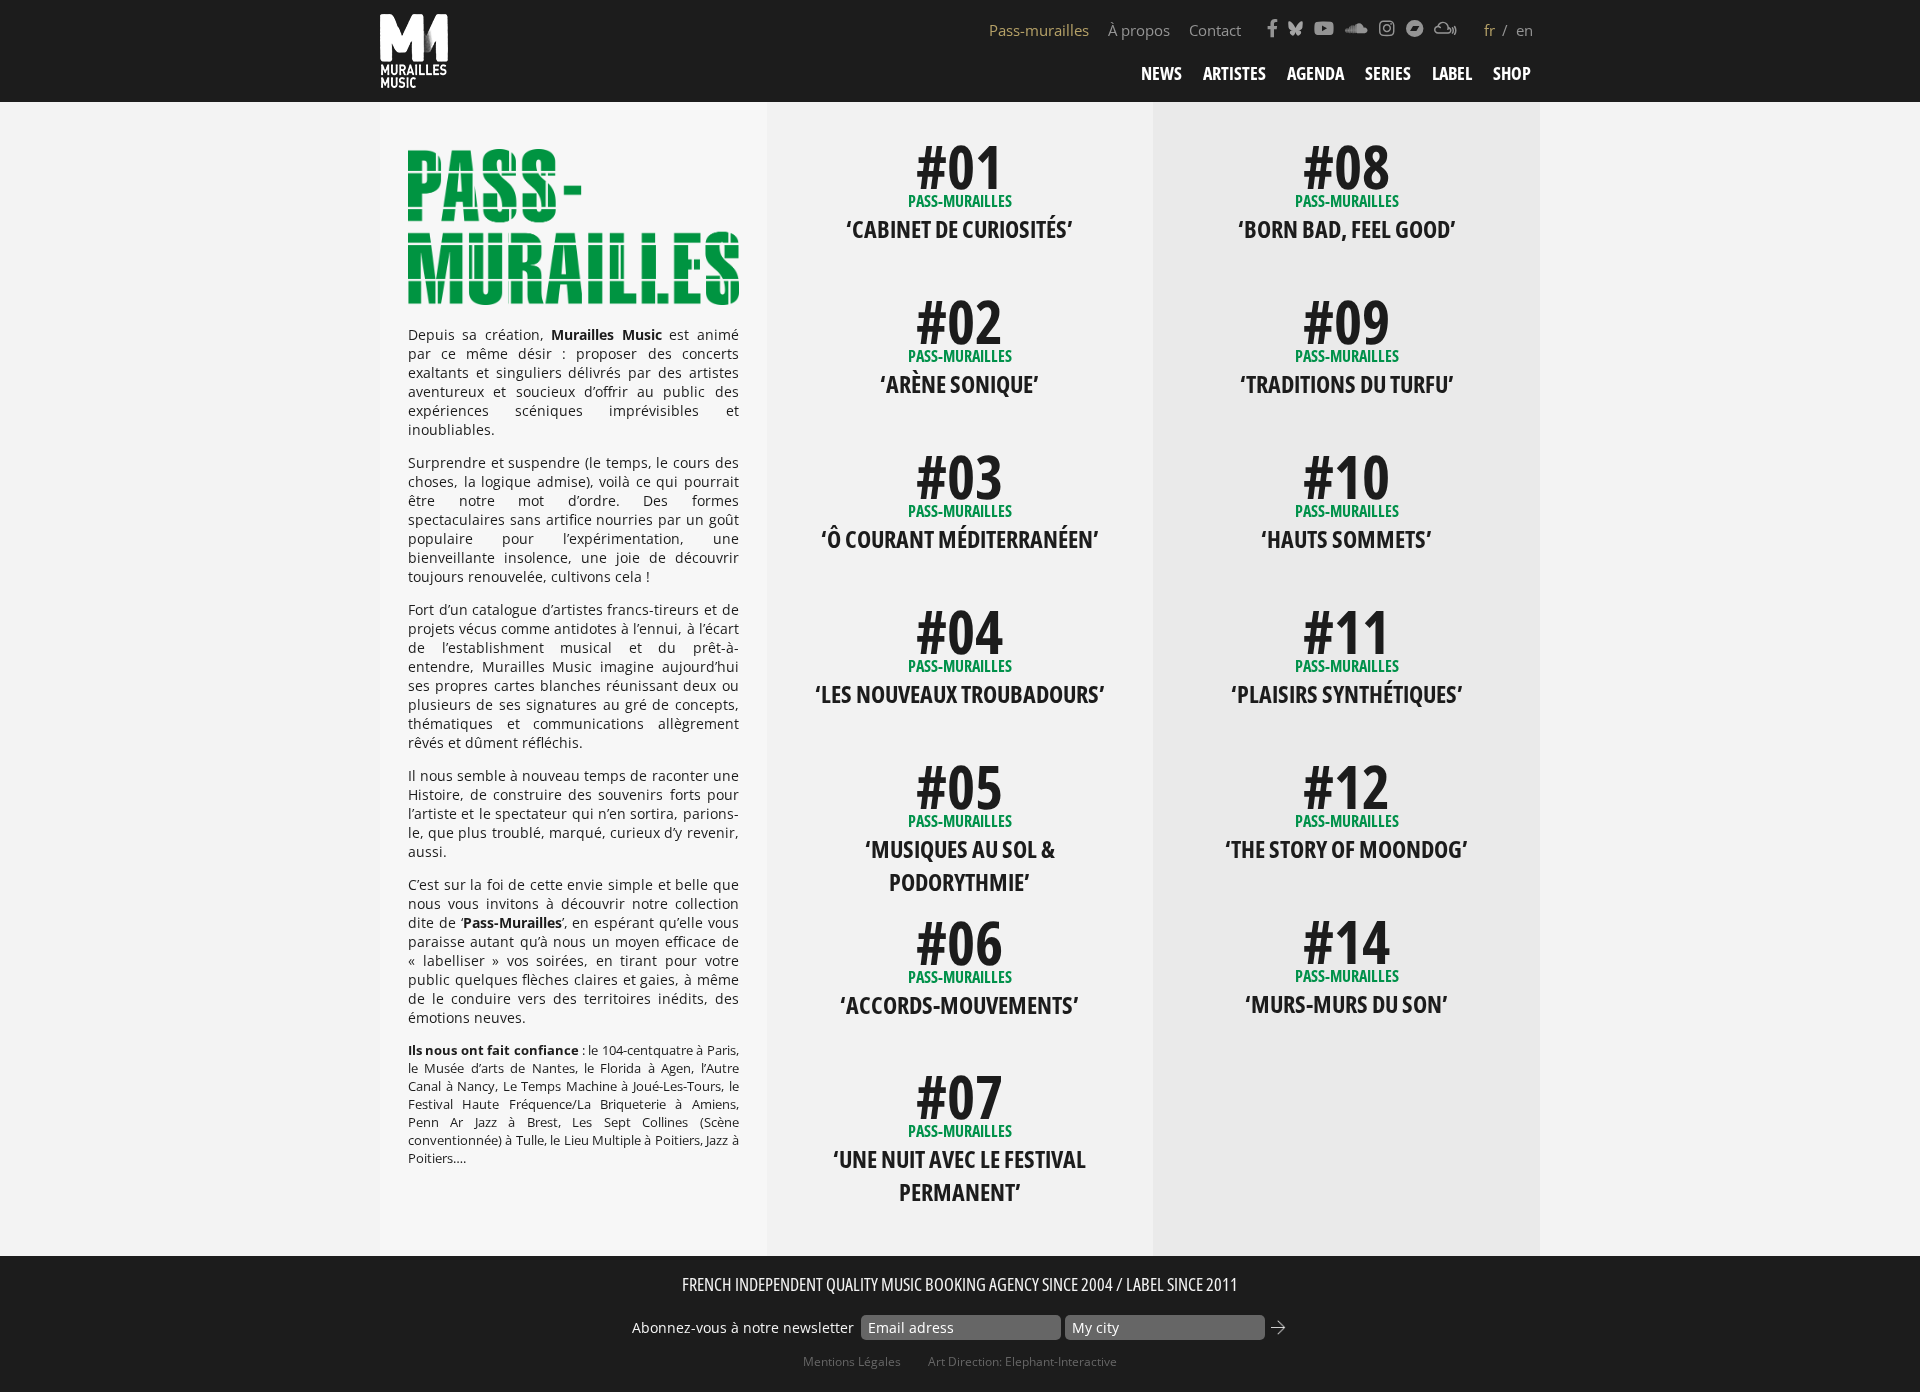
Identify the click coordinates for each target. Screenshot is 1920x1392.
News (1161, 73)
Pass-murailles (1039, 30)
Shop (1512, 73)
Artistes (1234, 73)
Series (1388, 73)
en (1524, 30)
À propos (1139, 30)
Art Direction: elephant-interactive (1022, 1361)
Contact (1215, 30)
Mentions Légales (852, 1361)
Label (1452, 73)
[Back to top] (1864, 1336)
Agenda (1315, 73)
